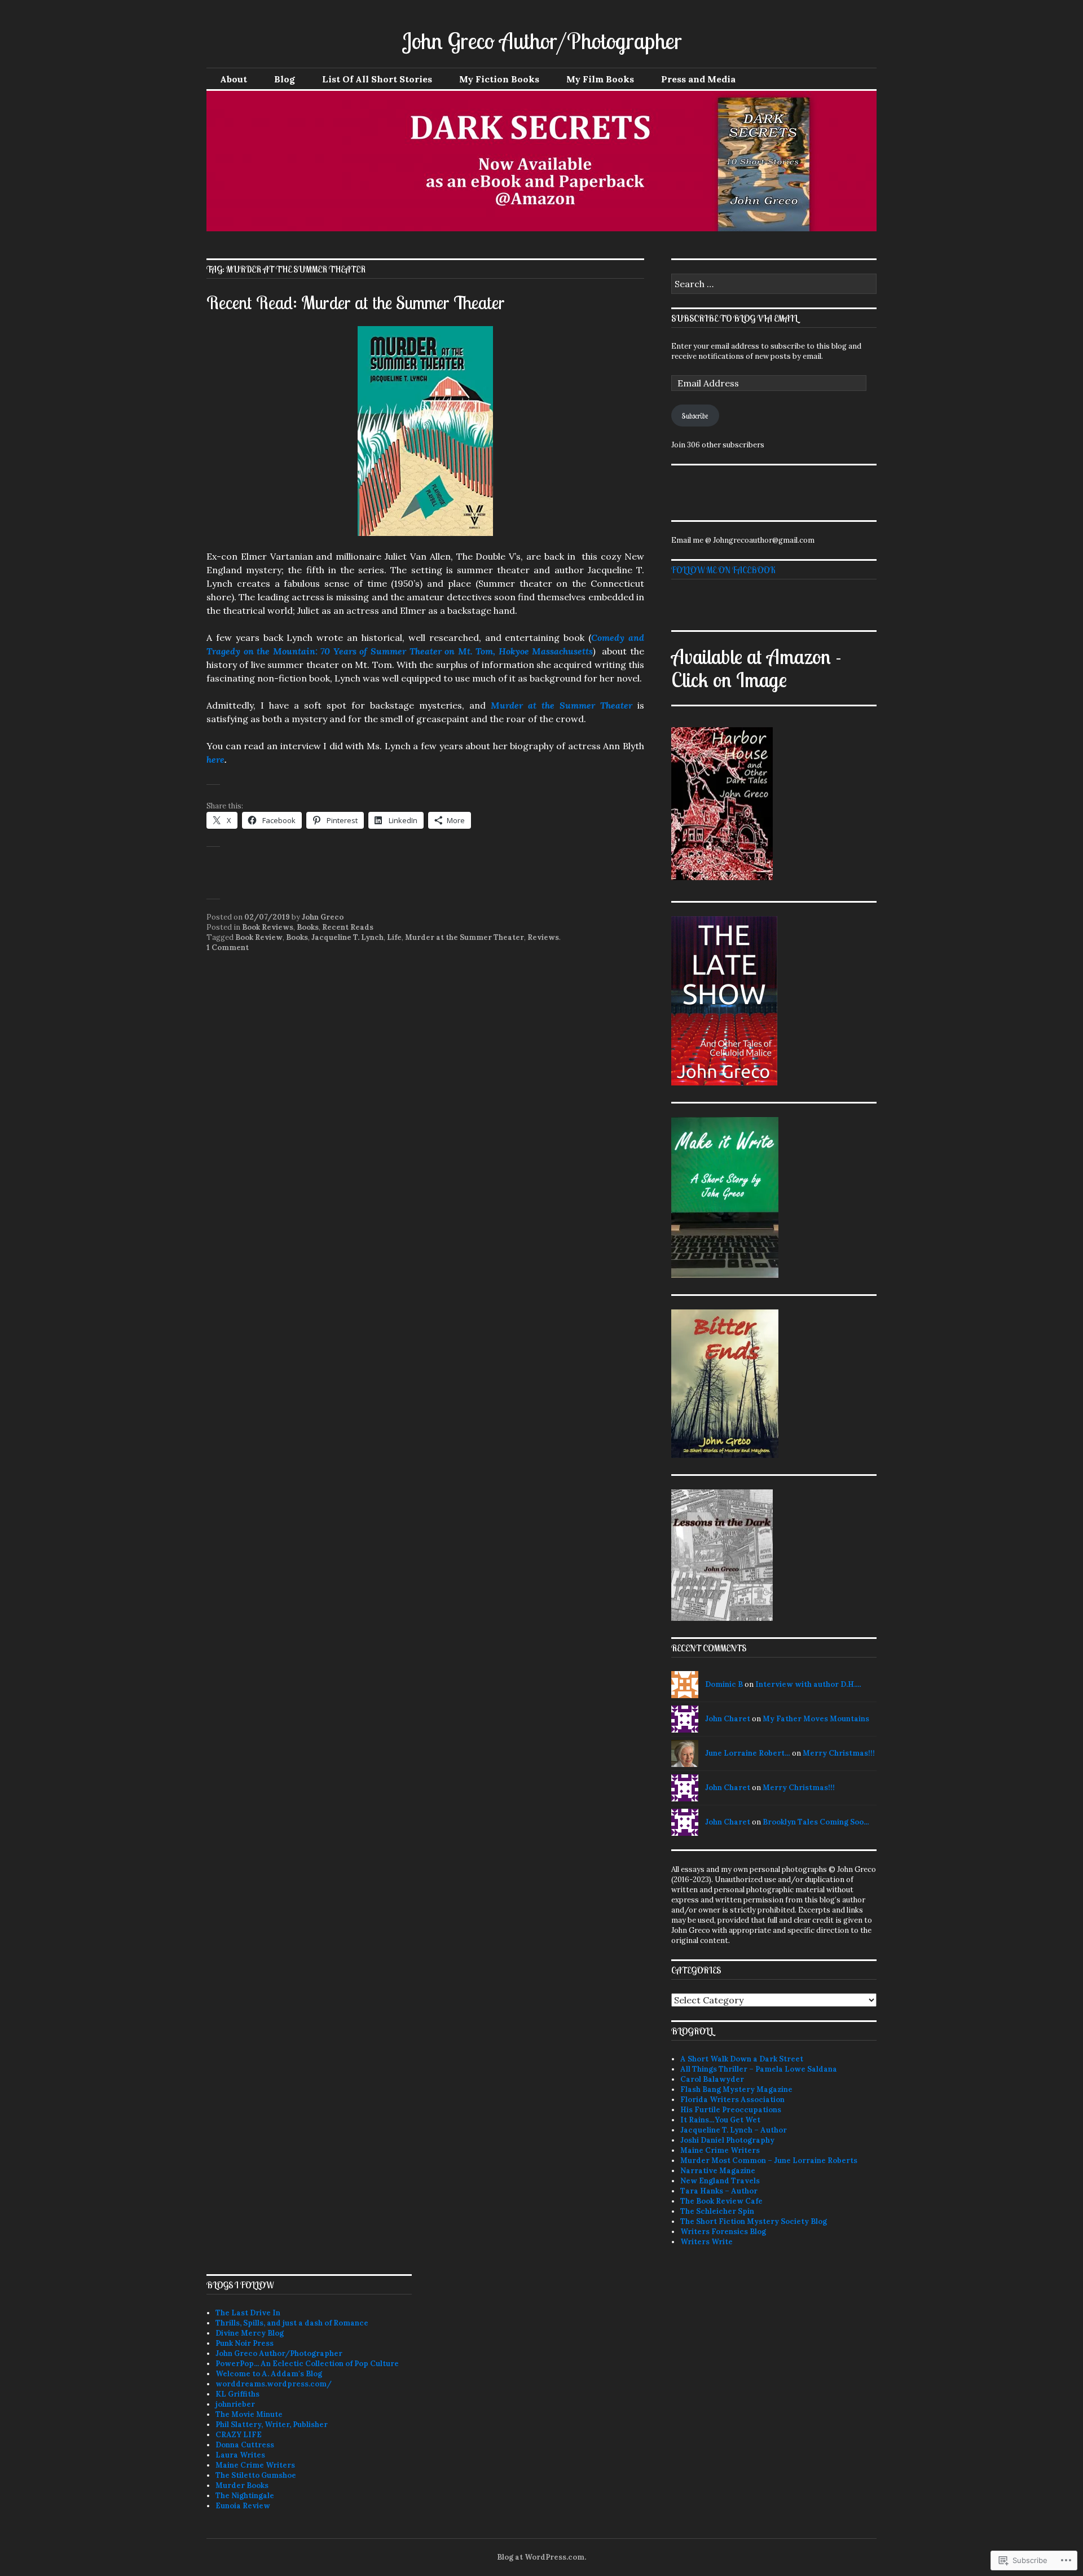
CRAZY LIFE (239, 2435)
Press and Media (698, 79)
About (234, 79)
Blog (285, 79)
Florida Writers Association (732, 2100)
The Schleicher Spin (717, 2211)
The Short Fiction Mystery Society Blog (754, 2221)
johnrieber (235, 2404)
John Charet (728, 1719)
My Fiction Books (499, 79)
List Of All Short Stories (377, 79)
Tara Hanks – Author (719, 2191)
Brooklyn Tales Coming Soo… (816, 1822)
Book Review (259, 937)
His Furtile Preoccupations (731, 2110)
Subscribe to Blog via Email (734, 318)
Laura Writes (240, 2455)
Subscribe (695, 416)
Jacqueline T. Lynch (347, 937)
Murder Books (242, 2485)
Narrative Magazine (718, 2171)
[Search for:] (774, 285)
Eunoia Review (243, 2506)
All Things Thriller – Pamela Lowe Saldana (759, 2069)
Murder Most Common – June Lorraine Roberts (769, 2160)
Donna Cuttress (245, 2445)
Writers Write (706, 2242)
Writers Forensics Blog (723, 2232)
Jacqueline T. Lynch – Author (734, 2130)
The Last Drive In (248, 2313)
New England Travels (720, 2181)
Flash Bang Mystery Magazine (736, 2089)
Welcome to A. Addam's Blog (269, 2374)
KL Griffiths (237, 2394)
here (215, 759)
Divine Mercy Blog (250, 2333)
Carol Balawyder (712, 2079)
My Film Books (600, 79)
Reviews (543, 937)
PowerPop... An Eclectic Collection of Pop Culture (307, 2364)
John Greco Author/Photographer (542, 41)
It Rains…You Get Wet (720, 2120)
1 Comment (228, 948)
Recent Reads (348, 927)
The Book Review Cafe (721, 2201)
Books (308, 927)
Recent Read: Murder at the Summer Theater (356, 302)
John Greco (323, 917)
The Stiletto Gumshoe (256, 2475)
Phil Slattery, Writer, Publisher (272, 2425)
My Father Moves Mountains (816, 1719)
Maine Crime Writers (720, 2150)
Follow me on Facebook (723, 570)
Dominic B (724, 1684)
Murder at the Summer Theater (562, 705)
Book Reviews (268, 927)
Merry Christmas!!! (839, 1753)
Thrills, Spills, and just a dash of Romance (292, 2323)
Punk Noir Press (245, 2343)
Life (394, 937)
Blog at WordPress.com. (541, 2557)
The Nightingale (245, 2496)
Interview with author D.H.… (808, 1684)
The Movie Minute (249, 2414)
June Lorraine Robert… (748, 1753)
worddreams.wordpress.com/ (274, 2384)
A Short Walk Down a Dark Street (742, 2059)
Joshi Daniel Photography (727, 2140)
